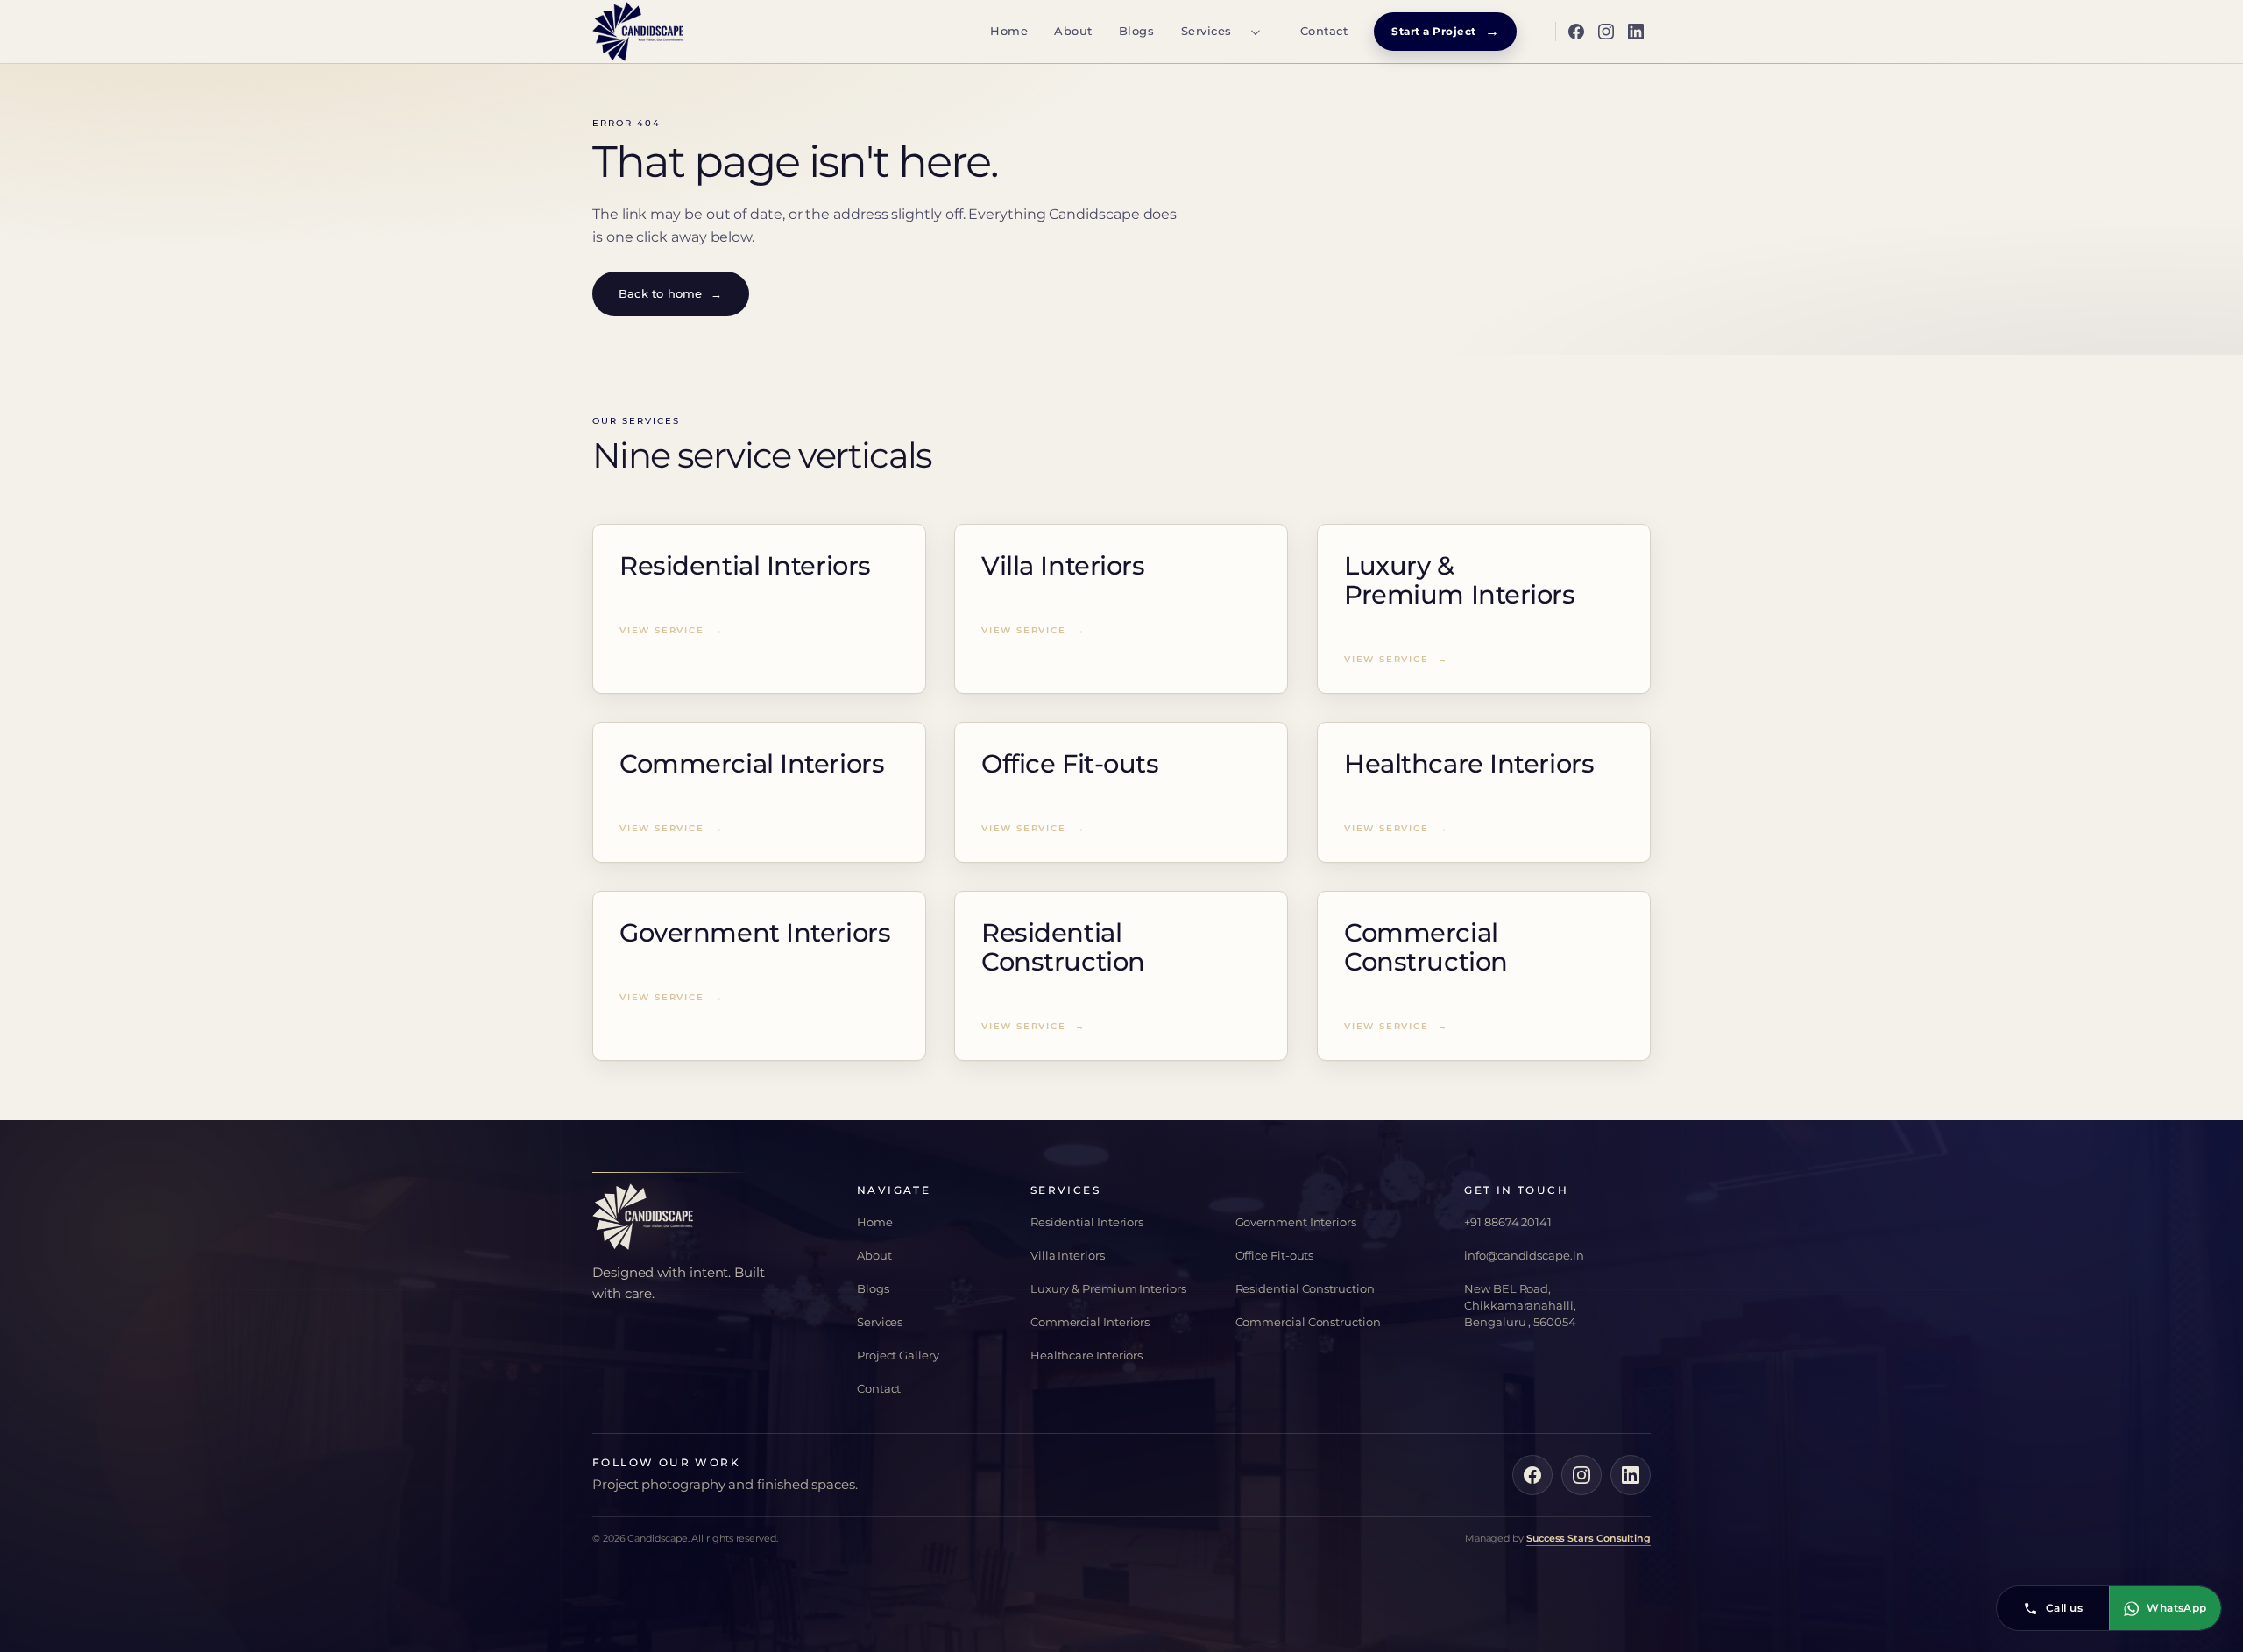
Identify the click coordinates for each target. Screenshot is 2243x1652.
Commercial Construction (1308, 1322)
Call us (2064, 1608)
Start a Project (1445, 31)
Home (1009, 31)
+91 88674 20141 (1508, 1222)
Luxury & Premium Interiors (1108, 1288)
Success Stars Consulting (1588, 1538)
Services (1206, 31)
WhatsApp (2177, 1608)
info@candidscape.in (1524, 1255)
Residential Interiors (1087, 1222)
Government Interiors (1296, 1222)
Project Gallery (898, 1355)
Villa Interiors (1068, 1255)
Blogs (1137, 31)
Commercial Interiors (1090, 1322)
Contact (1324, 31)
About (1073, 31)
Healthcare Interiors (1086, 1355)
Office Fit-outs (1275, 1255)
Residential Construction (1305, 1288)
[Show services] (1255, 32)
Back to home (671, 293)
